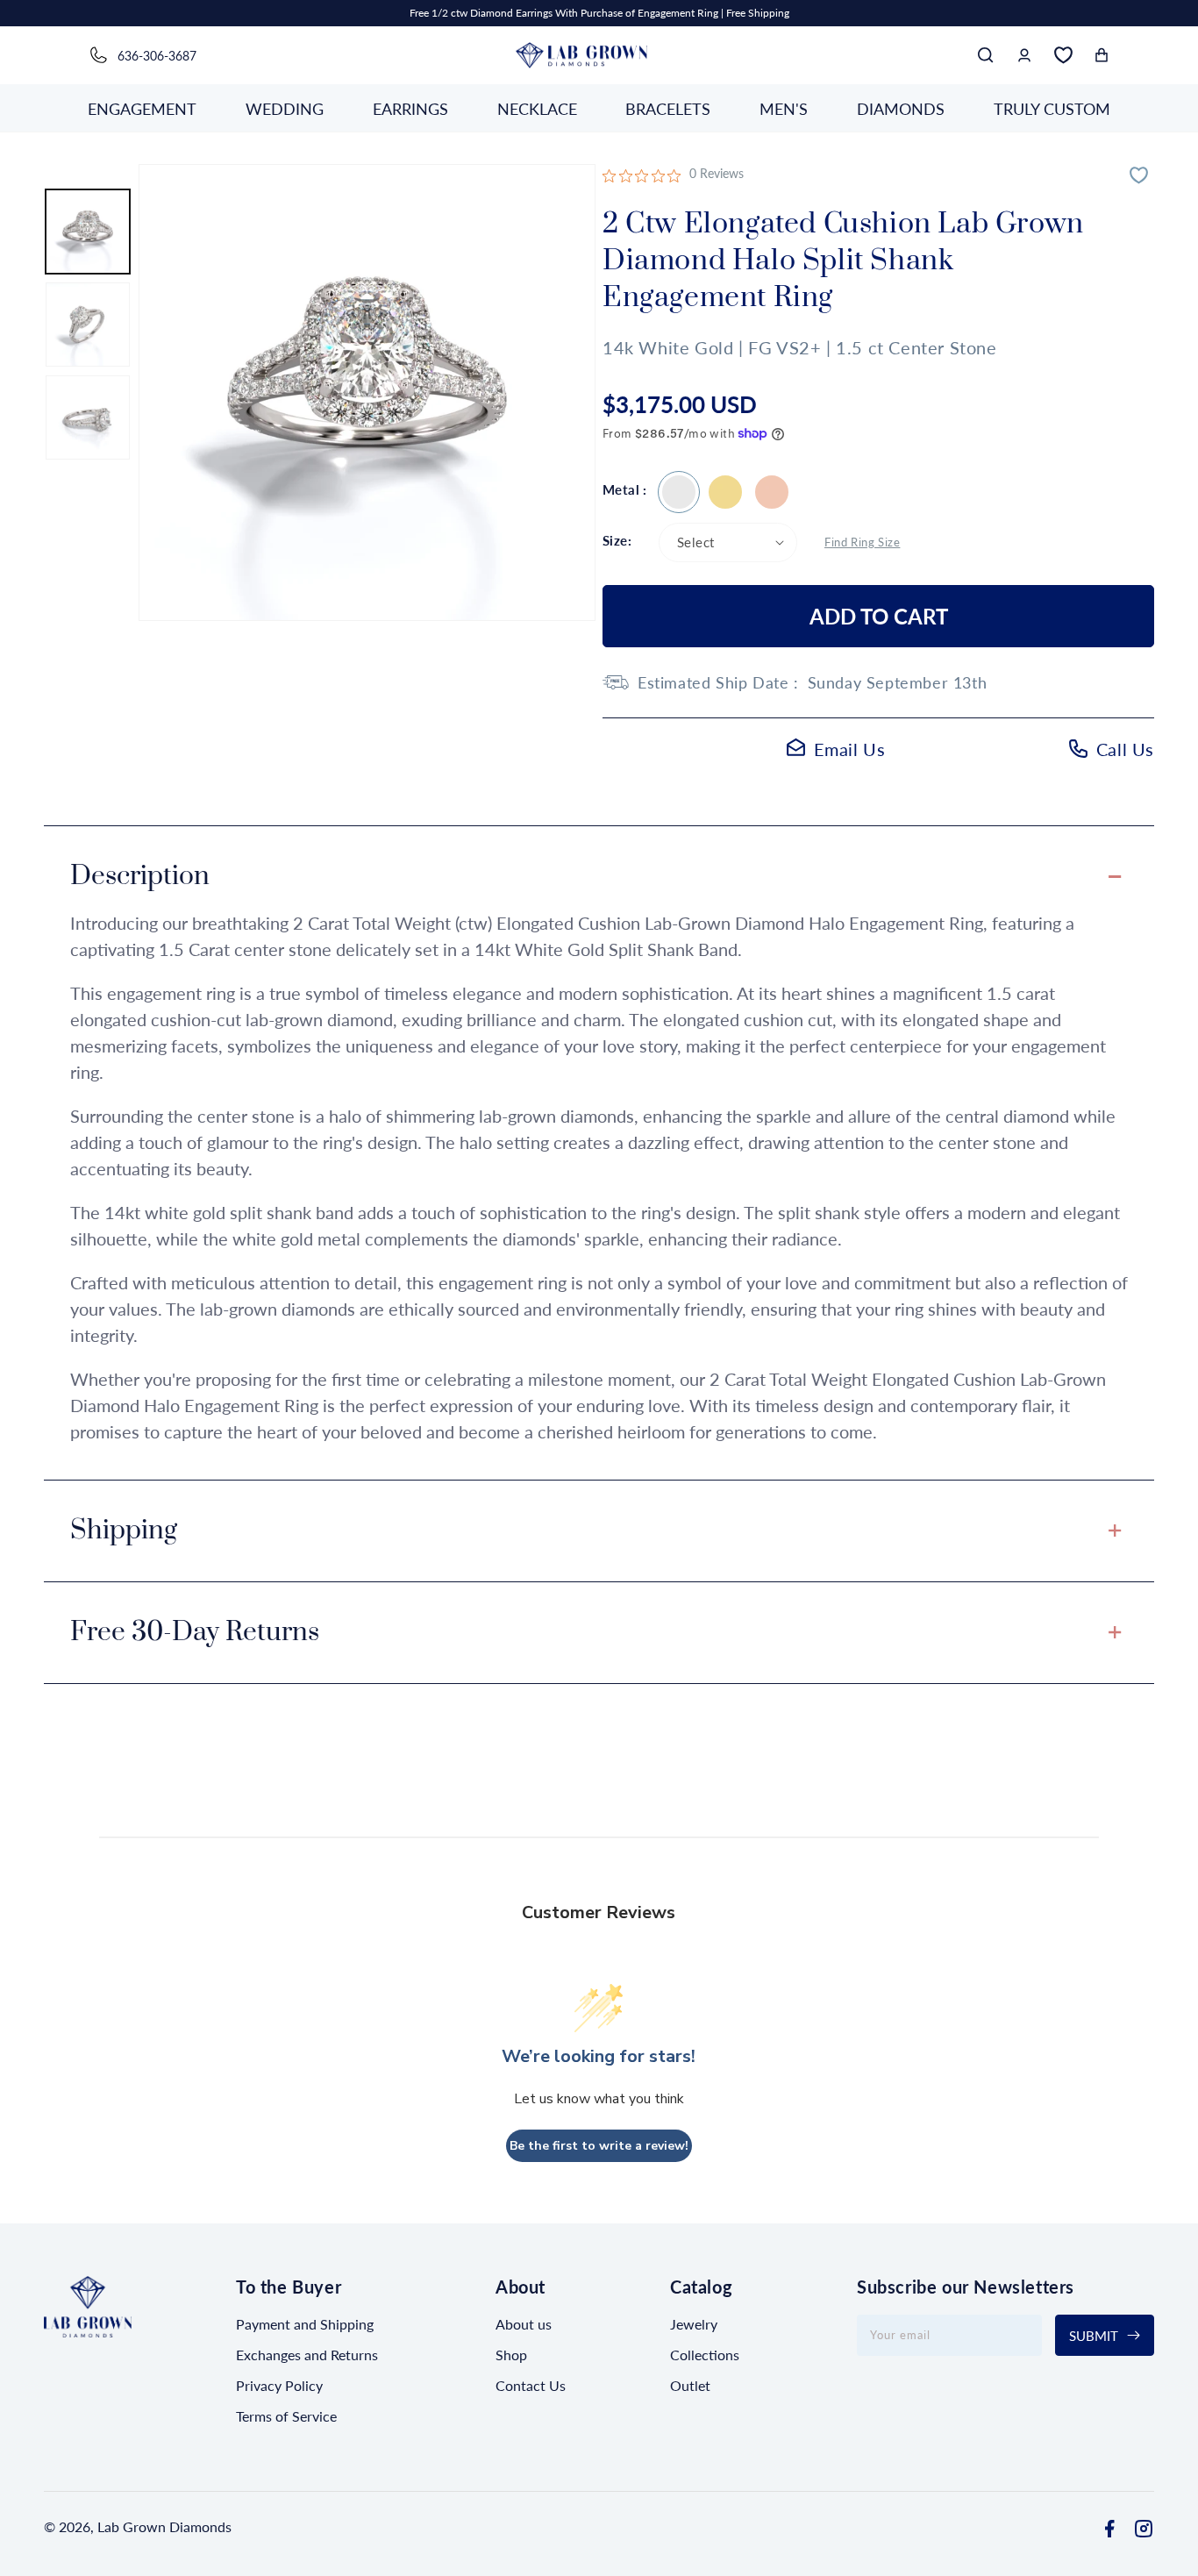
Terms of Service (286, 2416)
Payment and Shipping (305, 2324)
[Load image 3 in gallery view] (88, 417)
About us (524, 2324)
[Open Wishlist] (1063, 55)
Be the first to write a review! (599, 2145)
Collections (705, 2355)
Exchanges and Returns (307, 2355)
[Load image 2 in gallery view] (88, 325)
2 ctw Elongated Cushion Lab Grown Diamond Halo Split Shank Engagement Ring (679, 492)
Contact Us (531, 2385)
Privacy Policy (279, 2385)
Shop (511, 2355)
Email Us (850, 749)
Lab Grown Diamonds (164, 2526)
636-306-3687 (157, 56)
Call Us (1125, 749)
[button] (986, 55)
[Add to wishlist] (1141, 177)
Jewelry (694, 2324)
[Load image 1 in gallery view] (88, 232)
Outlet (690, 2385)
